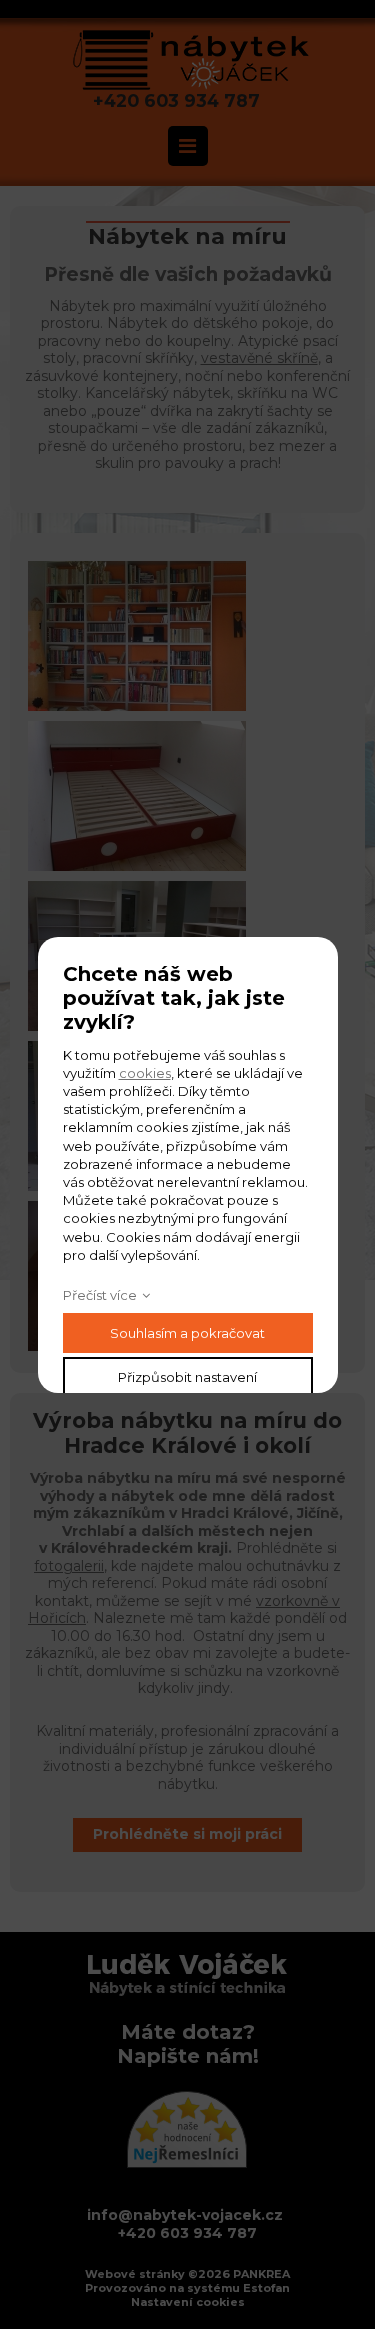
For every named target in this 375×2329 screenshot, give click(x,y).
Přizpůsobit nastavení (187, 1377)
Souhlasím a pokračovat (187, 1333)
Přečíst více (100, 1295)
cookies (145, 1073)
